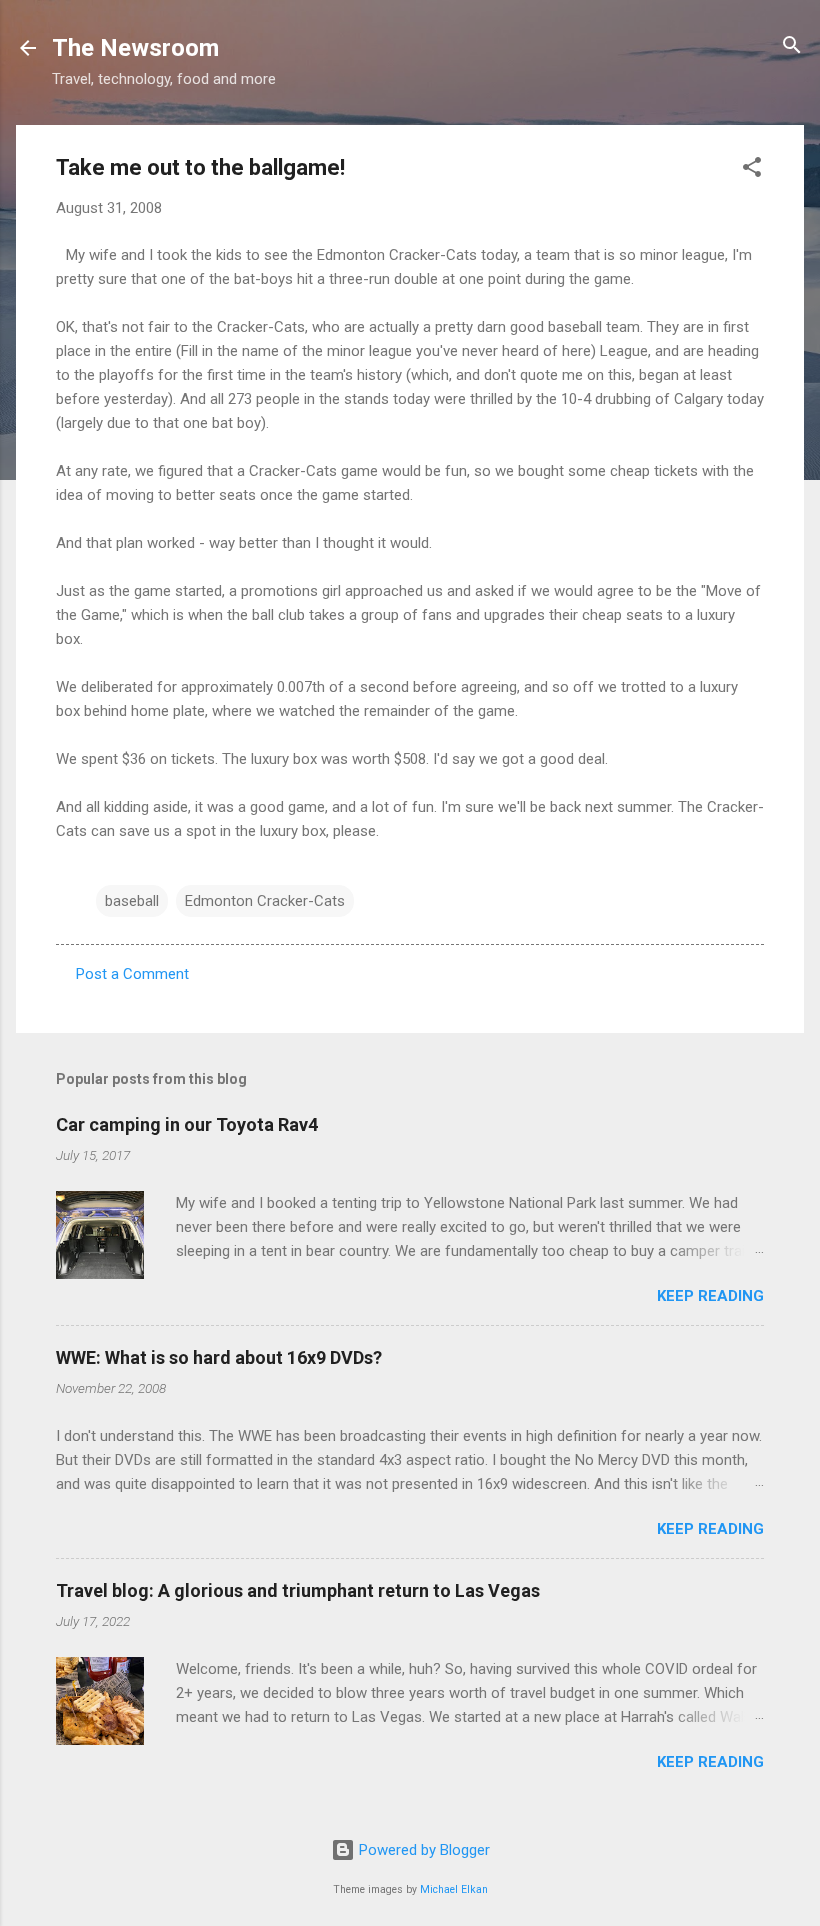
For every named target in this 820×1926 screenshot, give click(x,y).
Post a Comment (132, 974)
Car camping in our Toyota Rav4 (187, 1124)
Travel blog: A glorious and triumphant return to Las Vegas (298, 1590)
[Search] (792, 46)
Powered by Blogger (422, 1850)
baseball (132, 901)
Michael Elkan (454, 1889)
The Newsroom (135, 48)
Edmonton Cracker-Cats (265, 901)
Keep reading (710, 1296)
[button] (752, 168)
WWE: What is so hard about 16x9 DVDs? (219, 1357)
